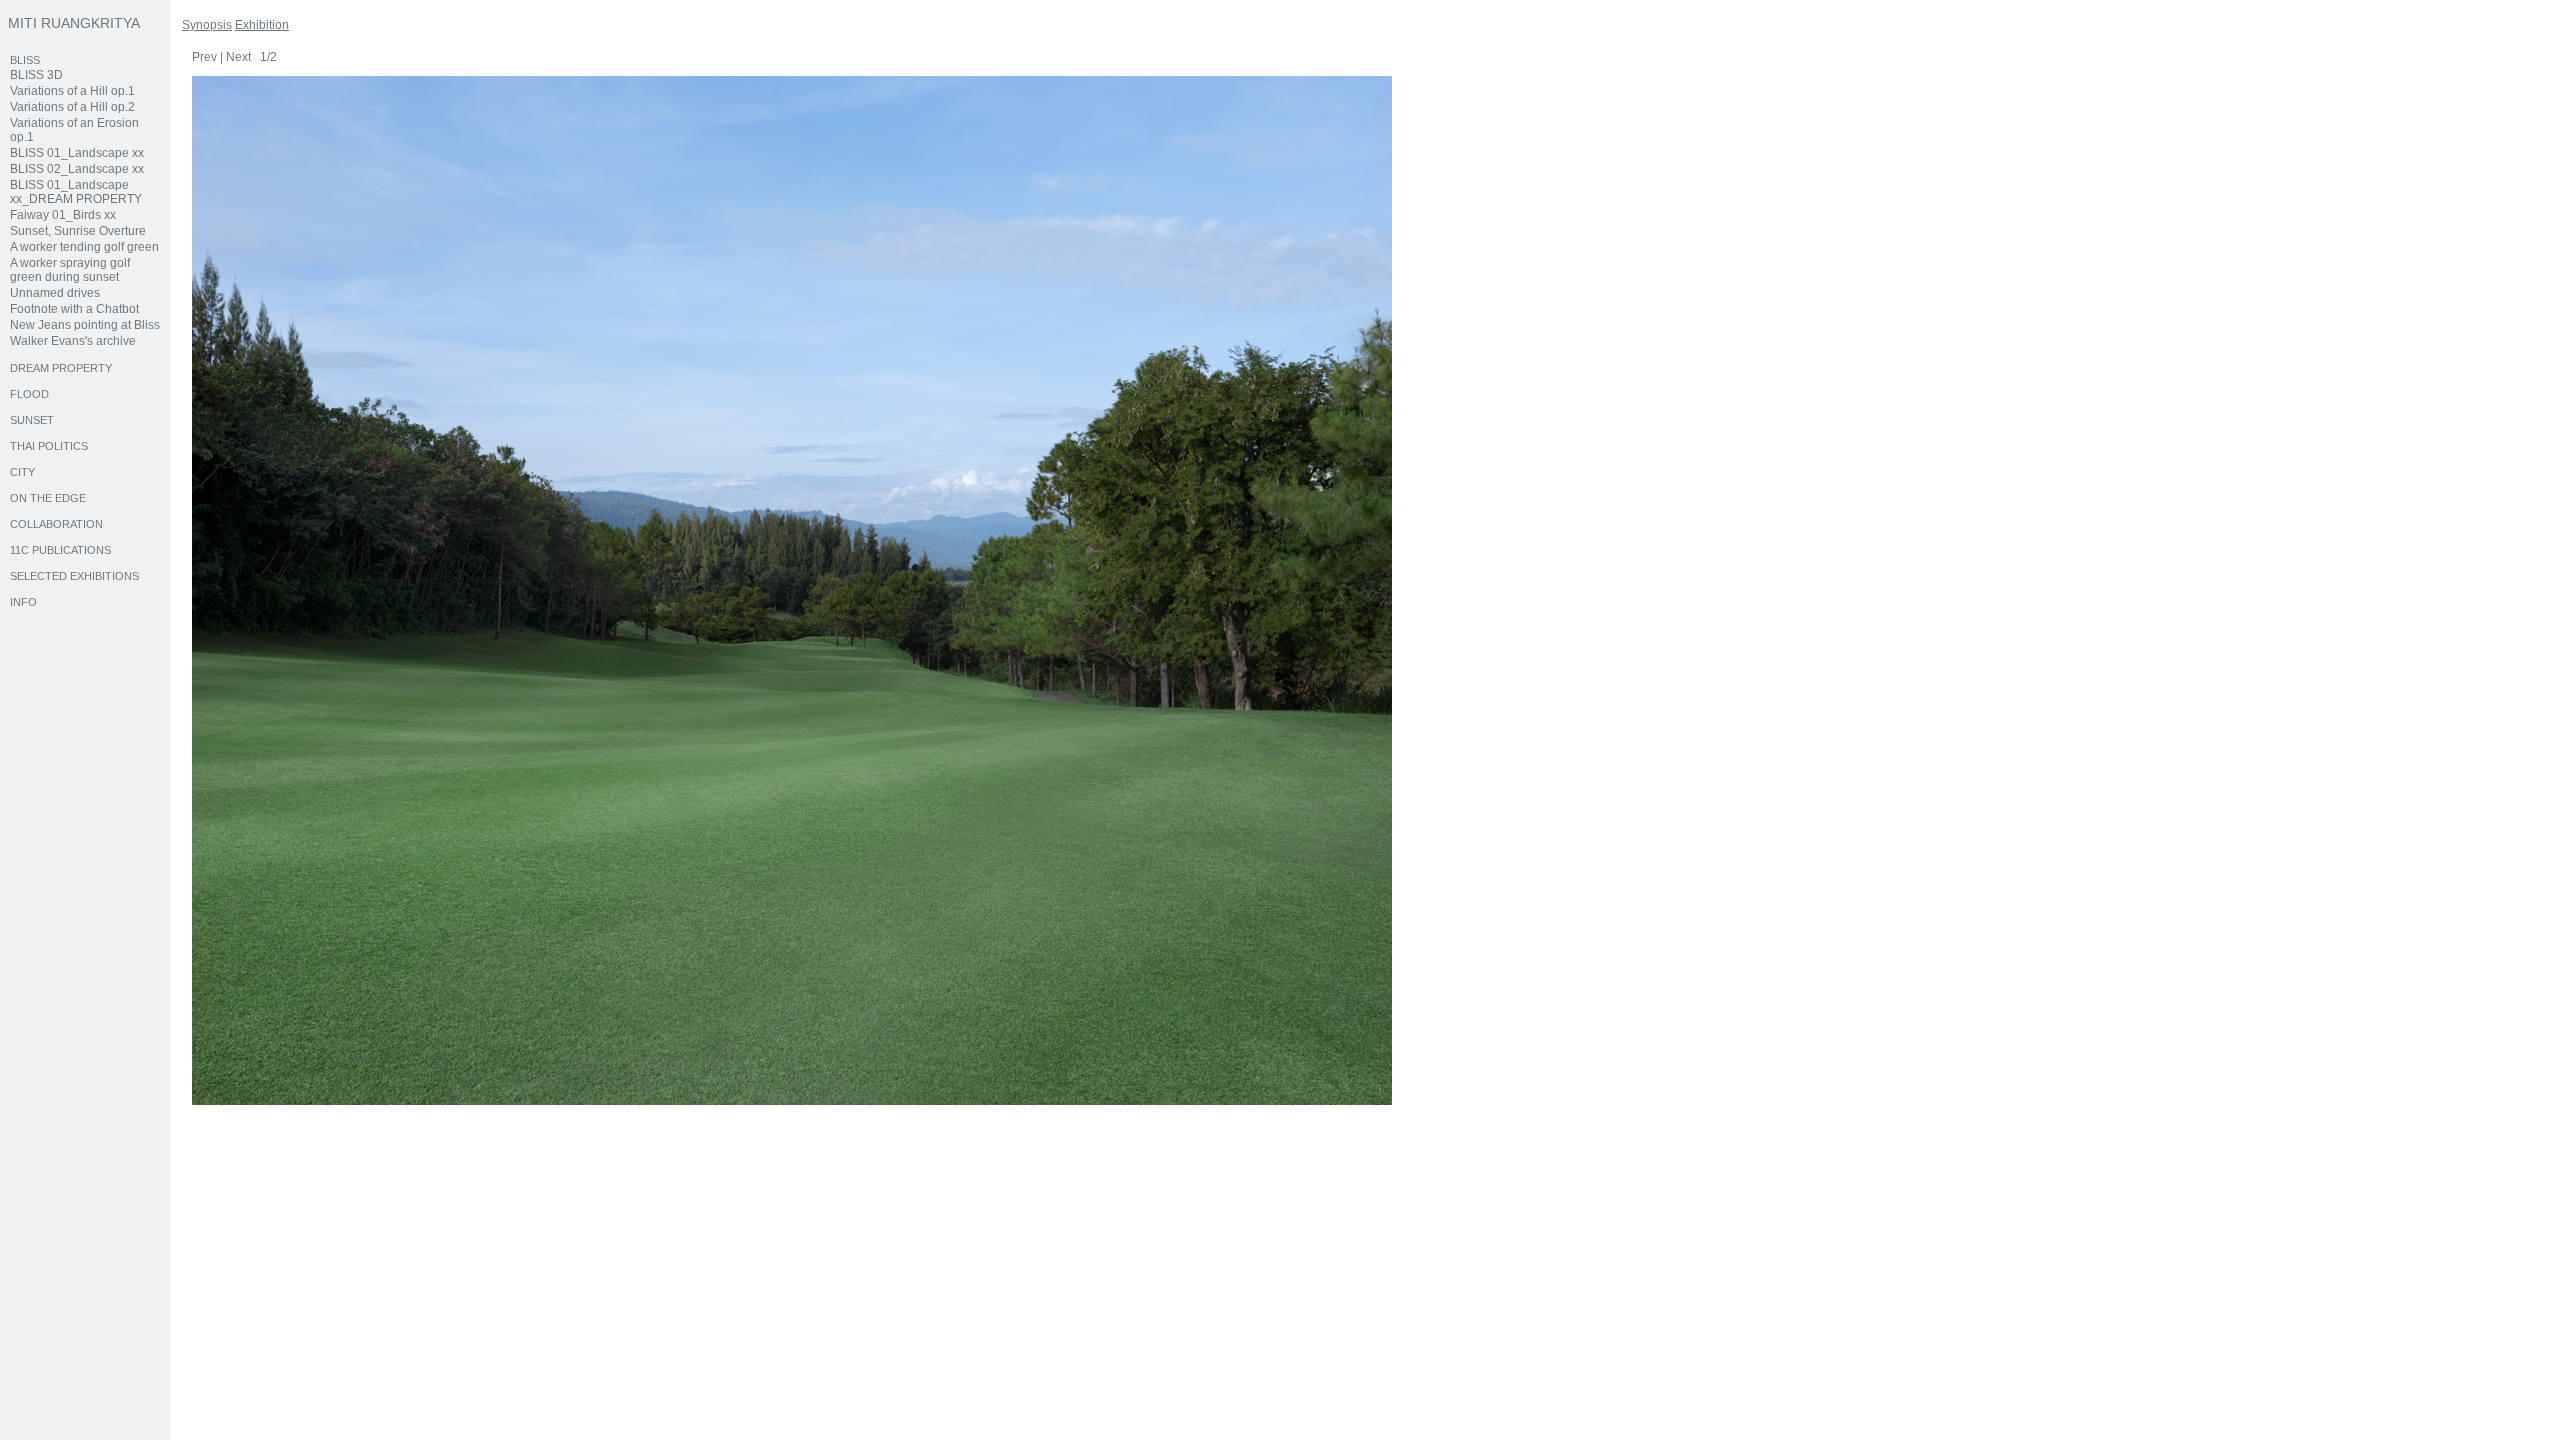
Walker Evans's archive (73, 341)
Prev (204, 57)
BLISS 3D (36, 75)
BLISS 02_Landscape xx (77, 169)
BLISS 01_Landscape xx (77, 153)
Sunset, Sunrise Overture (78, 231)
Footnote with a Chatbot (74, 309)
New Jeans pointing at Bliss (85, 325)
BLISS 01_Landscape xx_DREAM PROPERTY (76, 192)
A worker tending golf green (84, 247)
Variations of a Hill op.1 (72, 91)
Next (238, 57)
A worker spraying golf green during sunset (70, 270)
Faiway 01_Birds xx (63, 215)
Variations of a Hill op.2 (72, 107)
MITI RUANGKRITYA (74, 23)
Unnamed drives (55, 293)
